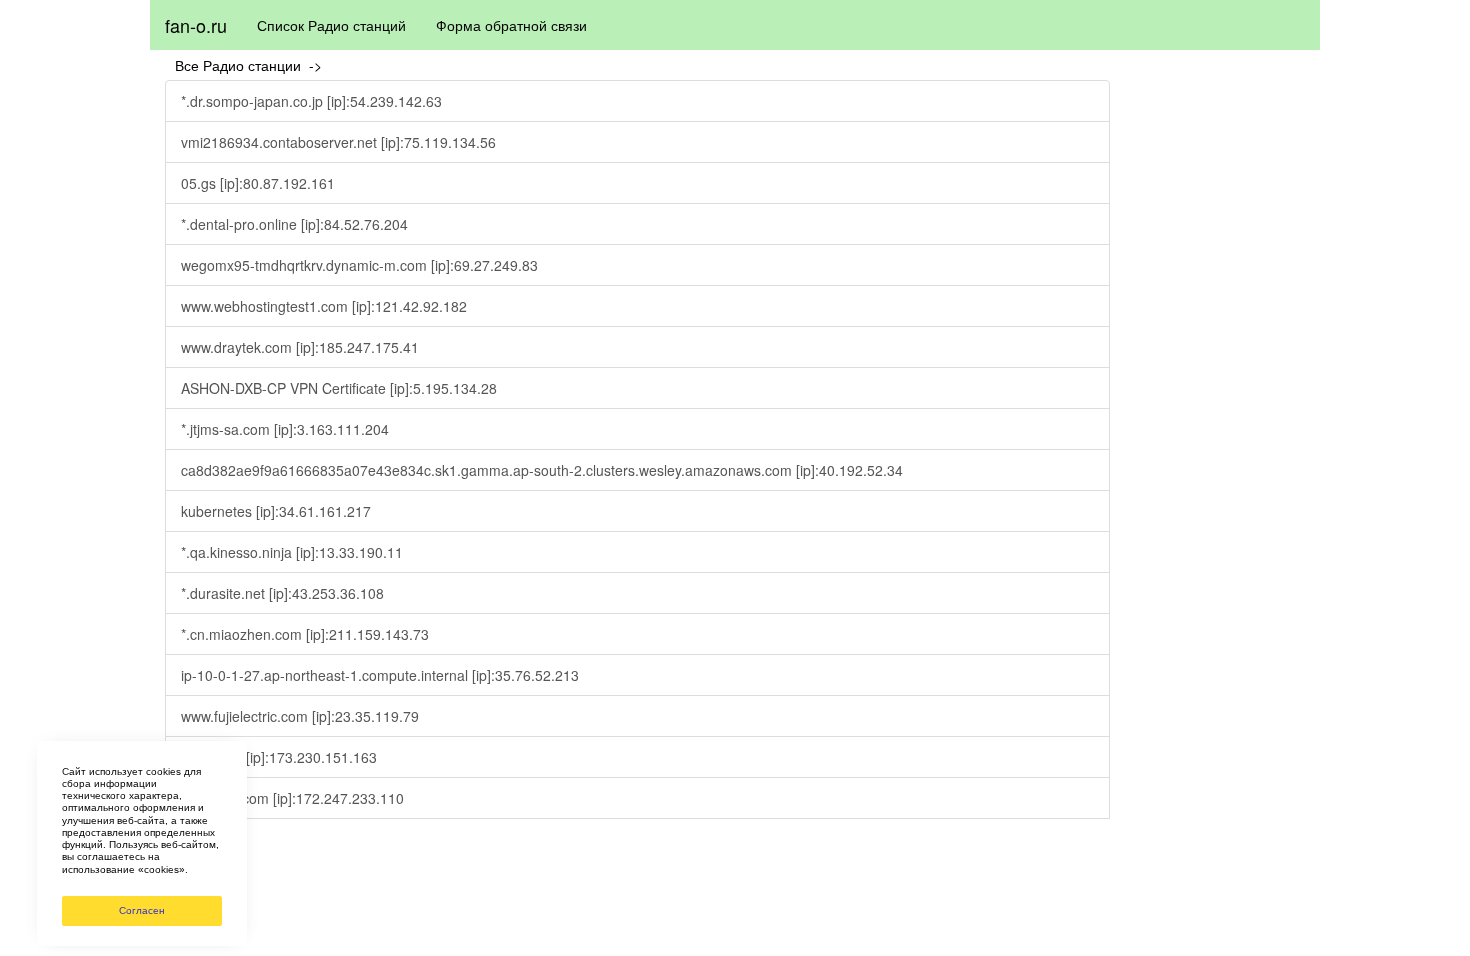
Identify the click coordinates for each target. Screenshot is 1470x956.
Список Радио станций (331, 25)
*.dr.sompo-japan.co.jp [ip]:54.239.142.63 (311, 101)
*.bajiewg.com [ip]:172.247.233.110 (292, 798)
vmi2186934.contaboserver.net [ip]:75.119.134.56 (338, 142)
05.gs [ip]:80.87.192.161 (258, 183)
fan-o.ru (196, 25)
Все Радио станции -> (252, 65)
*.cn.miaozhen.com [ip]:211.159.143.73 (305, 634)
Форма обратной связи (511, 25)
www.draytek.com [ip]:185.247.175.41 (300, 347)
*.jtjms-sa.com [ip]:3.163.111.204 (285, 429)
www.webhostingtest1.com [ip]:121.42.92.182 (324, 306)
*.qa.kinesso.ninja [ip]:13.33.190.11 (292, 552)
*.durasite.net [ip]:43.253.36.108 (282, 593)
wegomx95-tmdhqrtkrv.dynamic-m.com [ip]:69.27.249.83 (359, 265)
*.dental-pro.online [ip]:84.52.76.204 (294, 224)
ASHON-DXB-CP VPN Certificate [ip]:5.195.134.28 (339, 388)
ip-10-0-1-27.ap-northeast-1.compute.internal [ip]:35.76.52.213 (380, 675)
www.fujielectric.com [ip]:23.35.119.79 (300, 716)
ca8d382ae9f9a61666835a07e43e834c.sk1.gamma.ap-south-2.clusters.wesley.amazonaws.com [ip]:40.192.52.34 (542, 470)
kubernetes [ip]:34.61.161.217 (276, 511)
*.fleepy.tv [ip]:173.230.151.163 (279, 757)
